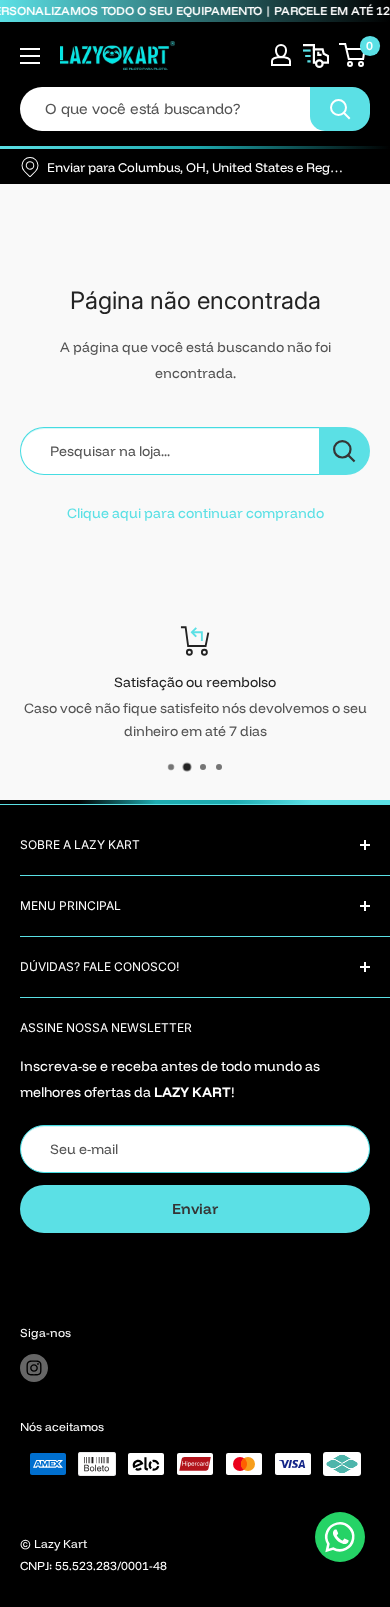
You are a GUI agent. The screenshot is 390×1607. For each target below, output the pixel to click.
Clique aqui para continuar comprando (195, 513)
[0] (353, 55)
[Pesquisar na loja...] (344, 451)
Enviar (195, 1208)
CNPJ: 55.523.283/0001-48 (93, 1565)
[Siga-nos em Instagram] (34, 1368)
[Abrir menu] (30, 56)
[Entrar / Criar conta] (281, 55)
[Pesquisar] (340, 109)
